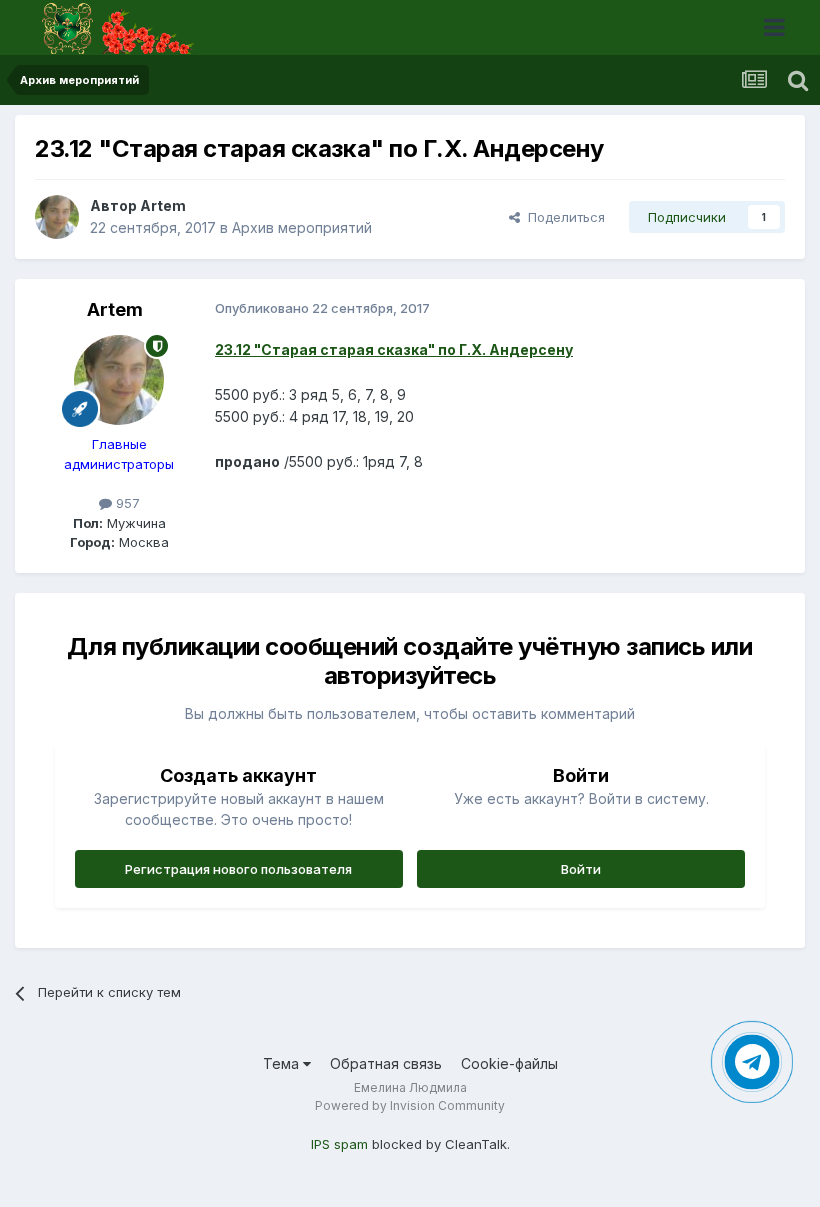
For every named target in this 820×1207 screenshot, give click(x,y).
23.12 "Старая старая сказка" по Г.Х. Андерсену (394, 349)
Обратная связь (386, 1063)
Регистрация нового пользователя (238, 869)
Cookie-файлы (509, 1063)
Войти (581, 869)
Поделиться (562, 217)
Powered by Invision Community (410, 1105)
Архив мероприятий (302, 227)
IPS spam (339, 1144)
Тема (283, 1063)
